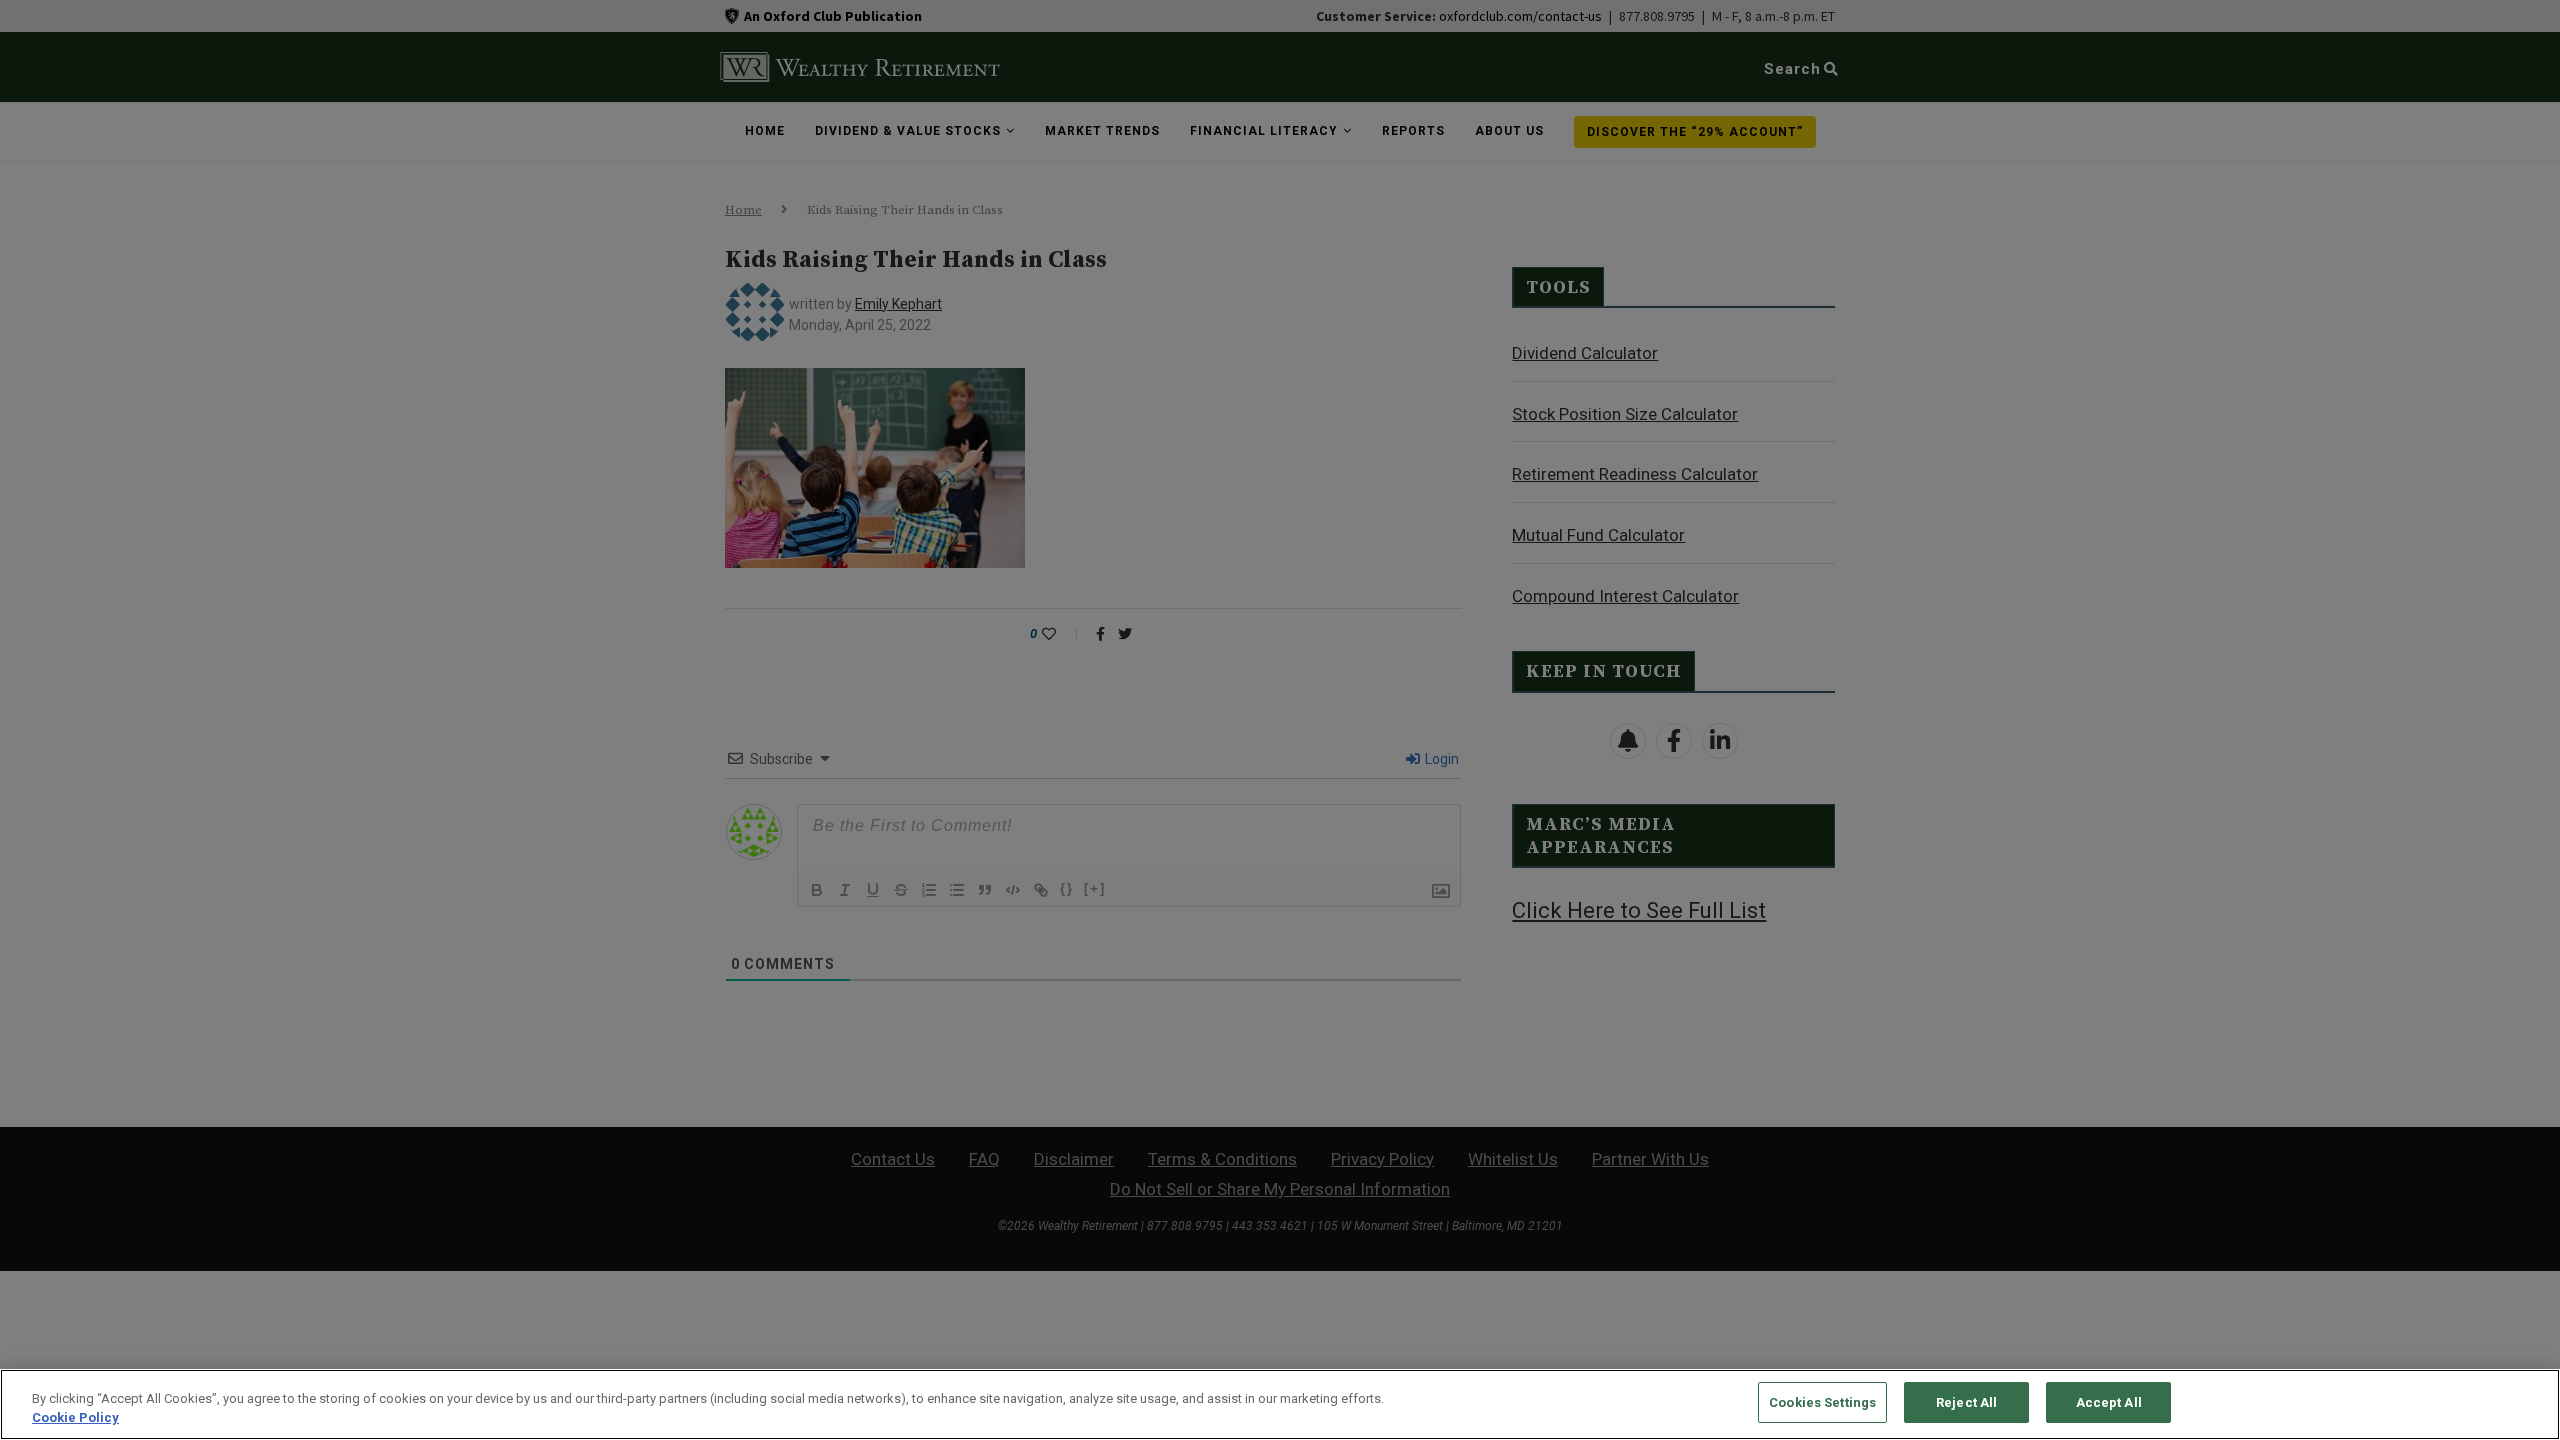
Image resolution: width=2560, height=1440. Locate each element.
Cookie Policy (75, 1418)
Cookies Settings (1822, 1402)
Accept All (2109, 1402)
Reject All (1966, 1402)
